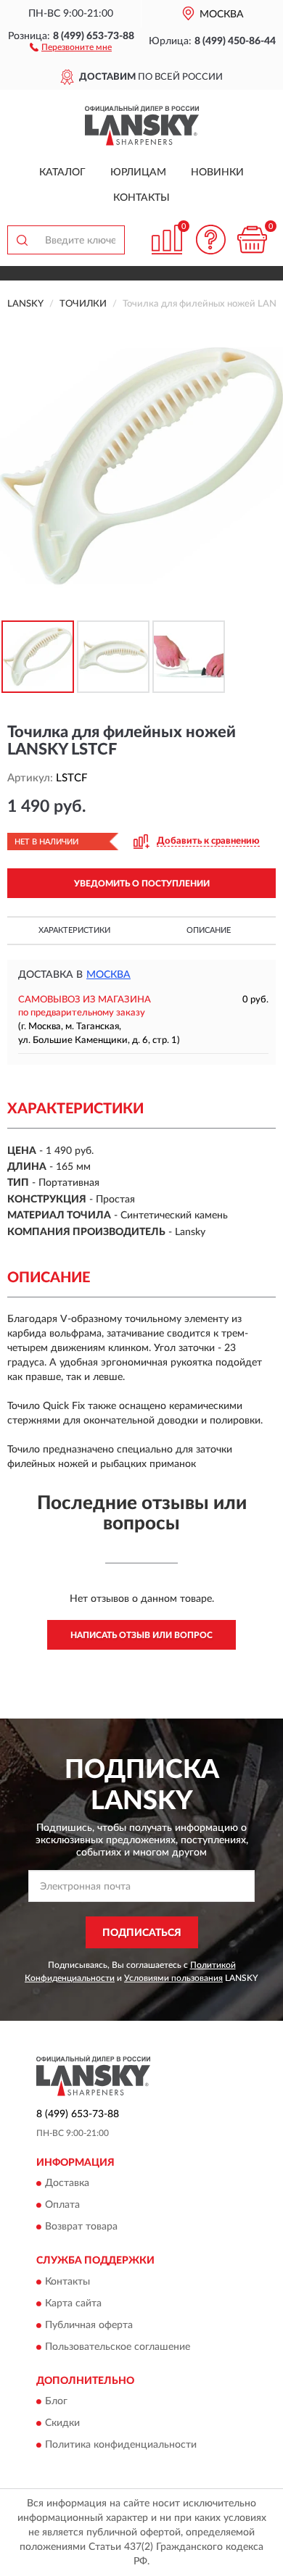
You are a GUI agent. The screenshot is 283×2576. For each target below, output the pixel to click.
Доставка (67, 2184)
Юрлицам (138, 173)
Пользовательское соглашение (118, 2347)
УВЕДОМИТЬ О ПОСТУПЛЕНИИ (142, 884)
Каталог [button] (62, 173)
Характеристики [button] (74, 930)
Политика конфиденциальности (121, 2445)
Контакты (141, 198)
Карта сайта (73, 2303)
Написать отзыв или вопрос (141, 1635)
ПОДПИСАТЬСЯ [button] (142, 1933)
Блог (56, 2401)
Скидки (62, 2423)
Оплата (62, 2206)
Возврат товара (81, 2227)
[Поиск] (22, 240)
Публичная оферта (89, 2325)
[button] (71, 46)
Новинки (217, 173)
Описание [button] (209, 930)
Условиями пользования (173, 1978)
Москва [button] (108, 975)
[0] (252, 240)
